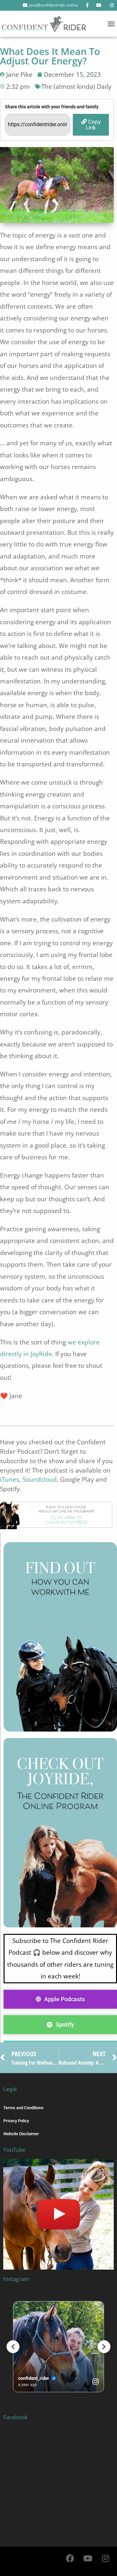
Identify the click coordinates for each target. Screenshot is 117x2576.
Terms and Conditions (23, 2108)
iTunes (10, 1479)
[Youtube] (88, 2558)
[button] (111, 24)
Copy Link (93, 124)
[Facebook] (70, 2558)
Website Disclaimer (21, 2134)
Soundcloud (40, 1479)
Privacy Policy (16, 2121)
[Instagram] (106, 2558)
